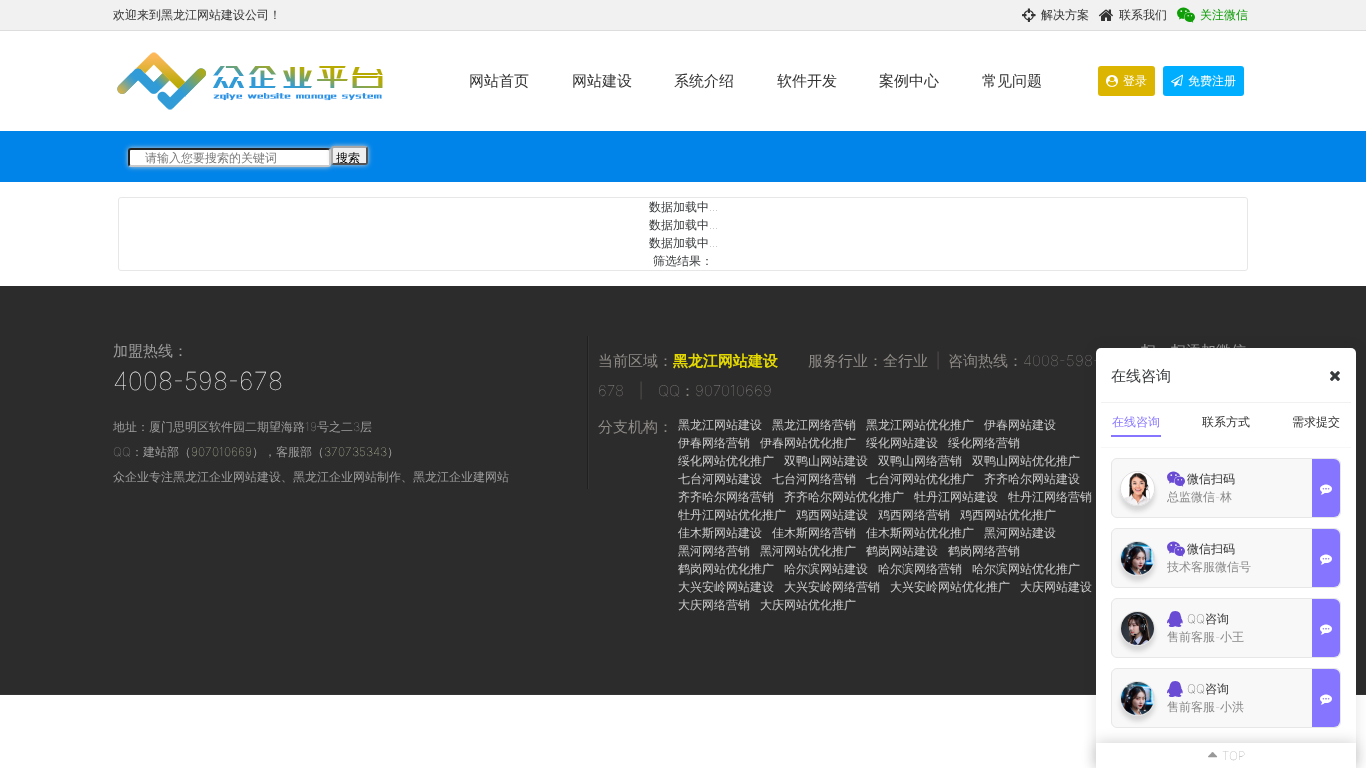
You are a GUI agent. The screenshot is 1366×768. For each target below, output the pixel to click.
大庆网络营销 (714, 604)
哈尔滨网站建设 (826, 568)
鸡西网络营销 (914, 514)
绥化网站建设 (902, 442)
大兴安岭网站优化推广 (950, 586)
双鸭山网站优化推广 (1026, 460)
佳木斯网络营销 (814, 532)
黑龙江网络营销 (814, 424)
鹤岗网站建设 (902, 550)
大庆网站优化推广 (808, 604)
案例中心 (909, 80)
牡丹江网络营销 (1050, 496)
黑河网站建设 (1020, 532)
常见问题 (1012, 80)
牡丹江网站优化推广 (732, 514)
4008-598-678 (198, 381)
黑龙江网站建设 (725, 360)
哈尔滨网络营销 (920, 568)
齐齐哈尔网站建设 (1032, 478)
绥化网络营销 (984, 442)
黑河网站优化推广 (808, 550)
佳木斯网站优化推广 (920, 532)
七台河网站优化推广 (920, 478)
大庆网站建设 (1056, 586)
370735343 (355, 451)
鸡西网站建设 (832, 514)
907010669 (221, 451)
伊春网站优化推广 (808, 442)
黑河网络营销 (714, 550)
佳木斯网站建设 (720, 532)
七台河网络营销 (814, 478)
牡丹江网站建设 (956, 496)
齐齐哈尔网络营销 (726, 496)
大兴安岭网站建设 (726, 586)
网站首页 (499, 80)
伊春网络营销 (714, 442)
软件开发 (807, 80)
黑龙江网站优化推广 (920, 424)
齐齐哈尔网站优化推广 (844, 496)
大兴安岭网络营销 (832, 586)
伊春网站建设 (1020, 424)
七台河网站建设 (720, 478)
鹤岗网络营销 (984, 550)
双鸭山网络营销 (920, 460)
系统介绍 (704, 80)
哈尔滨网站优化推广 (1026, 568)
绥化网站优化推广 (726, 460)
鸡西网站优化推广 (1008, 514)
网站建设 (602, 80)
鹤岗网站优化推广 (726, 568)
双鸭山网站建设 (826, 460)
